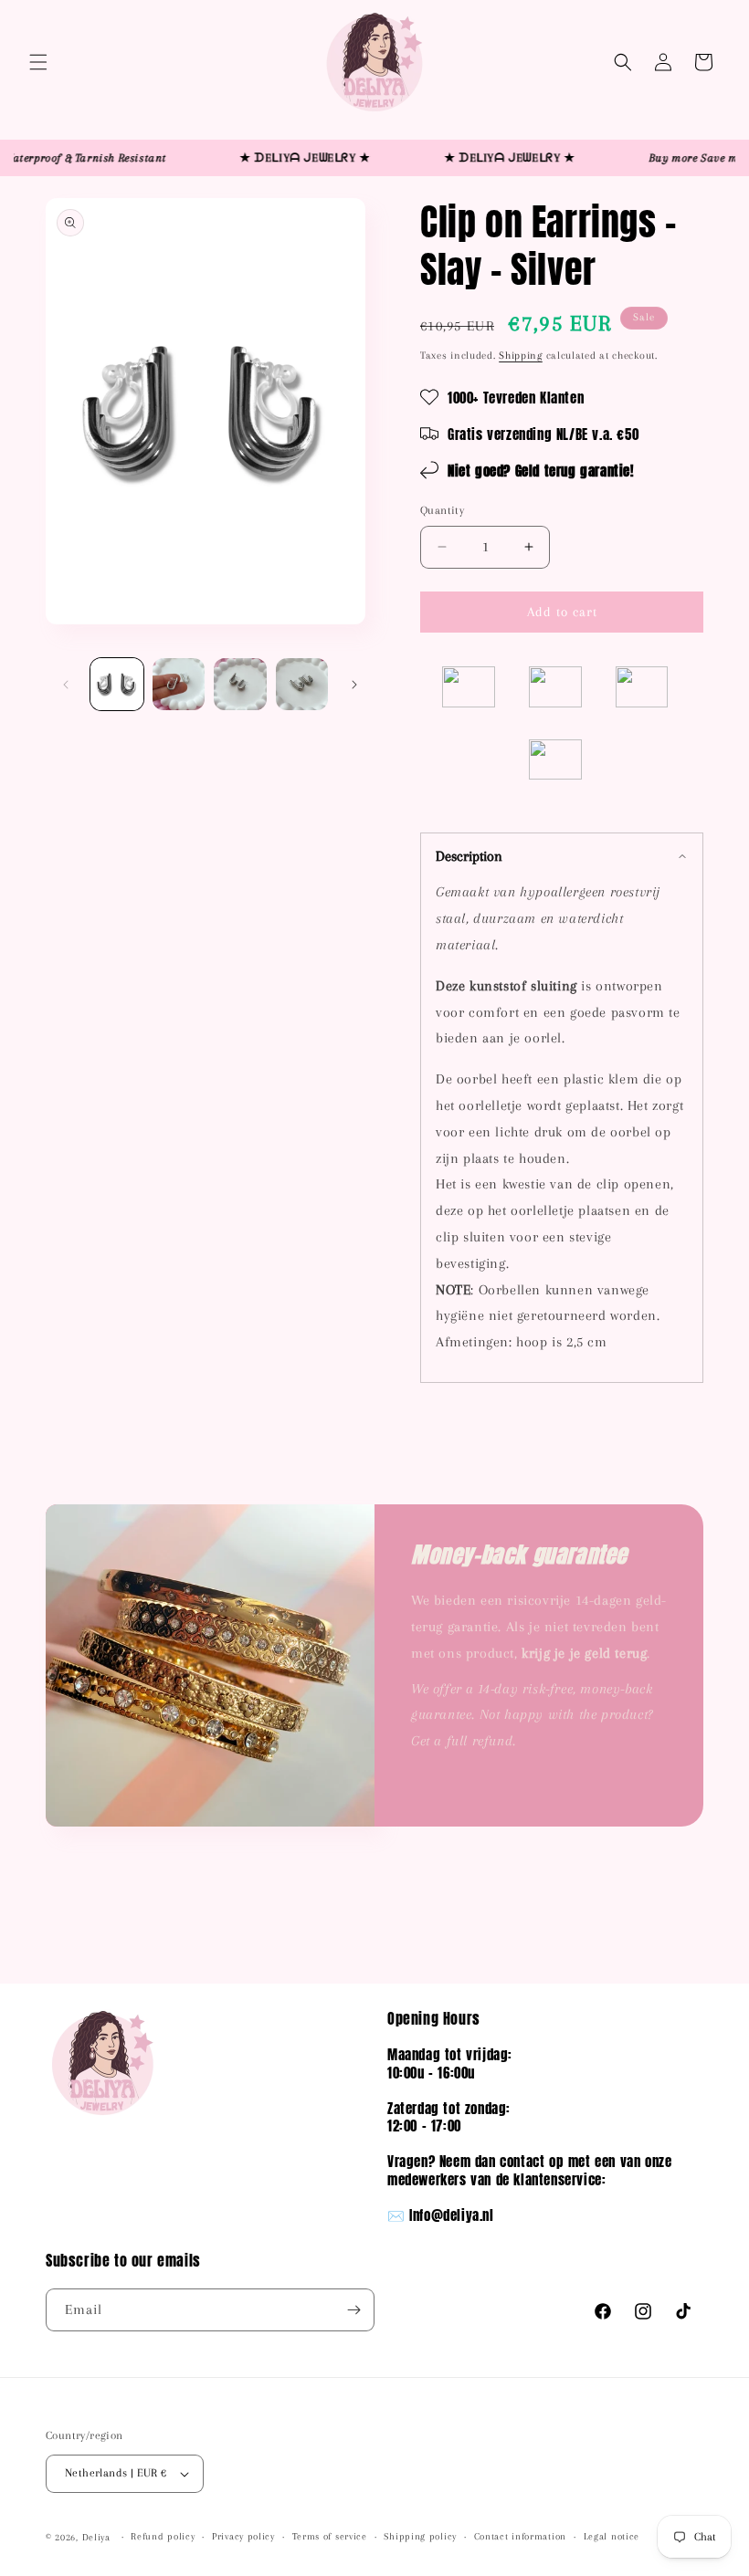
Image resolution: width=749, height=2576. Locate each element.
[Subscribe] (353, 2310)
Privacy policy (243, 2536)
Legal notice (612, 2536)
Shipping (521, 356)
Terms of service (330, 2536)
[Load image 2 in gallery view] (179, 685)
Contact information (520, 2536)
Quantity (442, 510)
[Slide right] (354, 685)
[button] (38, 62)
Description (469, 856)
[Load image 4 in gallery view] (302, 685)
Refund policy (163, 2536)
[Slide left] (66, 685)
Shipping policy (420, 2536)
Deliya (96, 2537)
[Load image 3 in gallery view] (240, 685)
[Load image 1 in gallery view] (117, 685)
